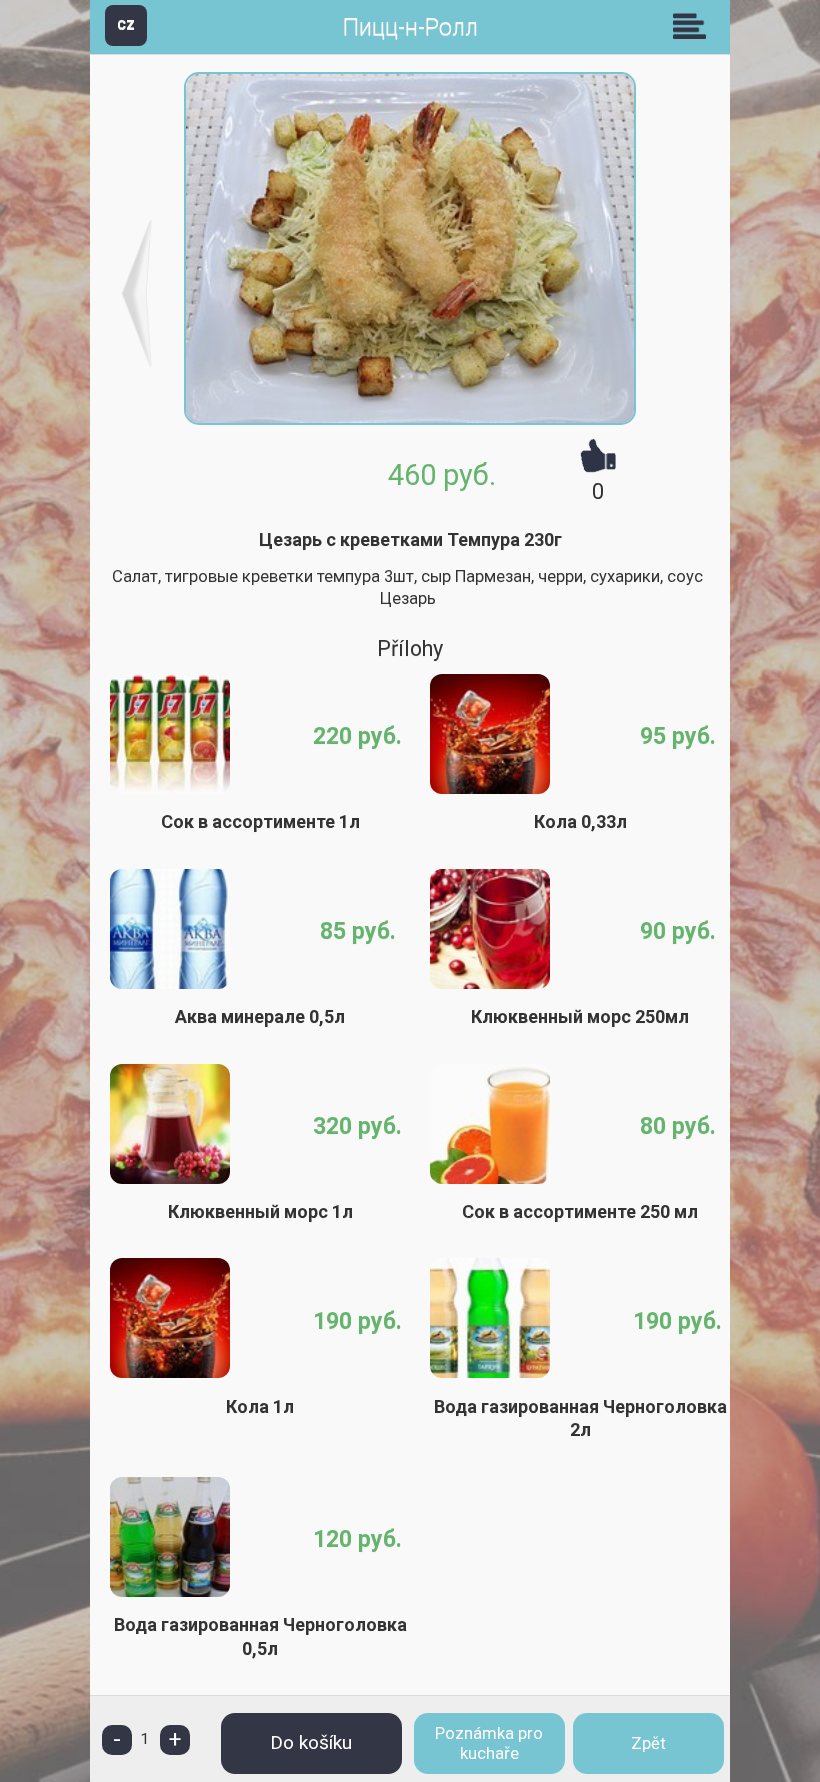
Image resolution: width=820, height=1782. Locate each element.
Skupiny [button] (694, 26)
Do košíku (311, 1742)
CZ (126, 24)
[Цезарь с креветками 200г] (137, 294)
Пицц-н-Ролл (410, 27)
